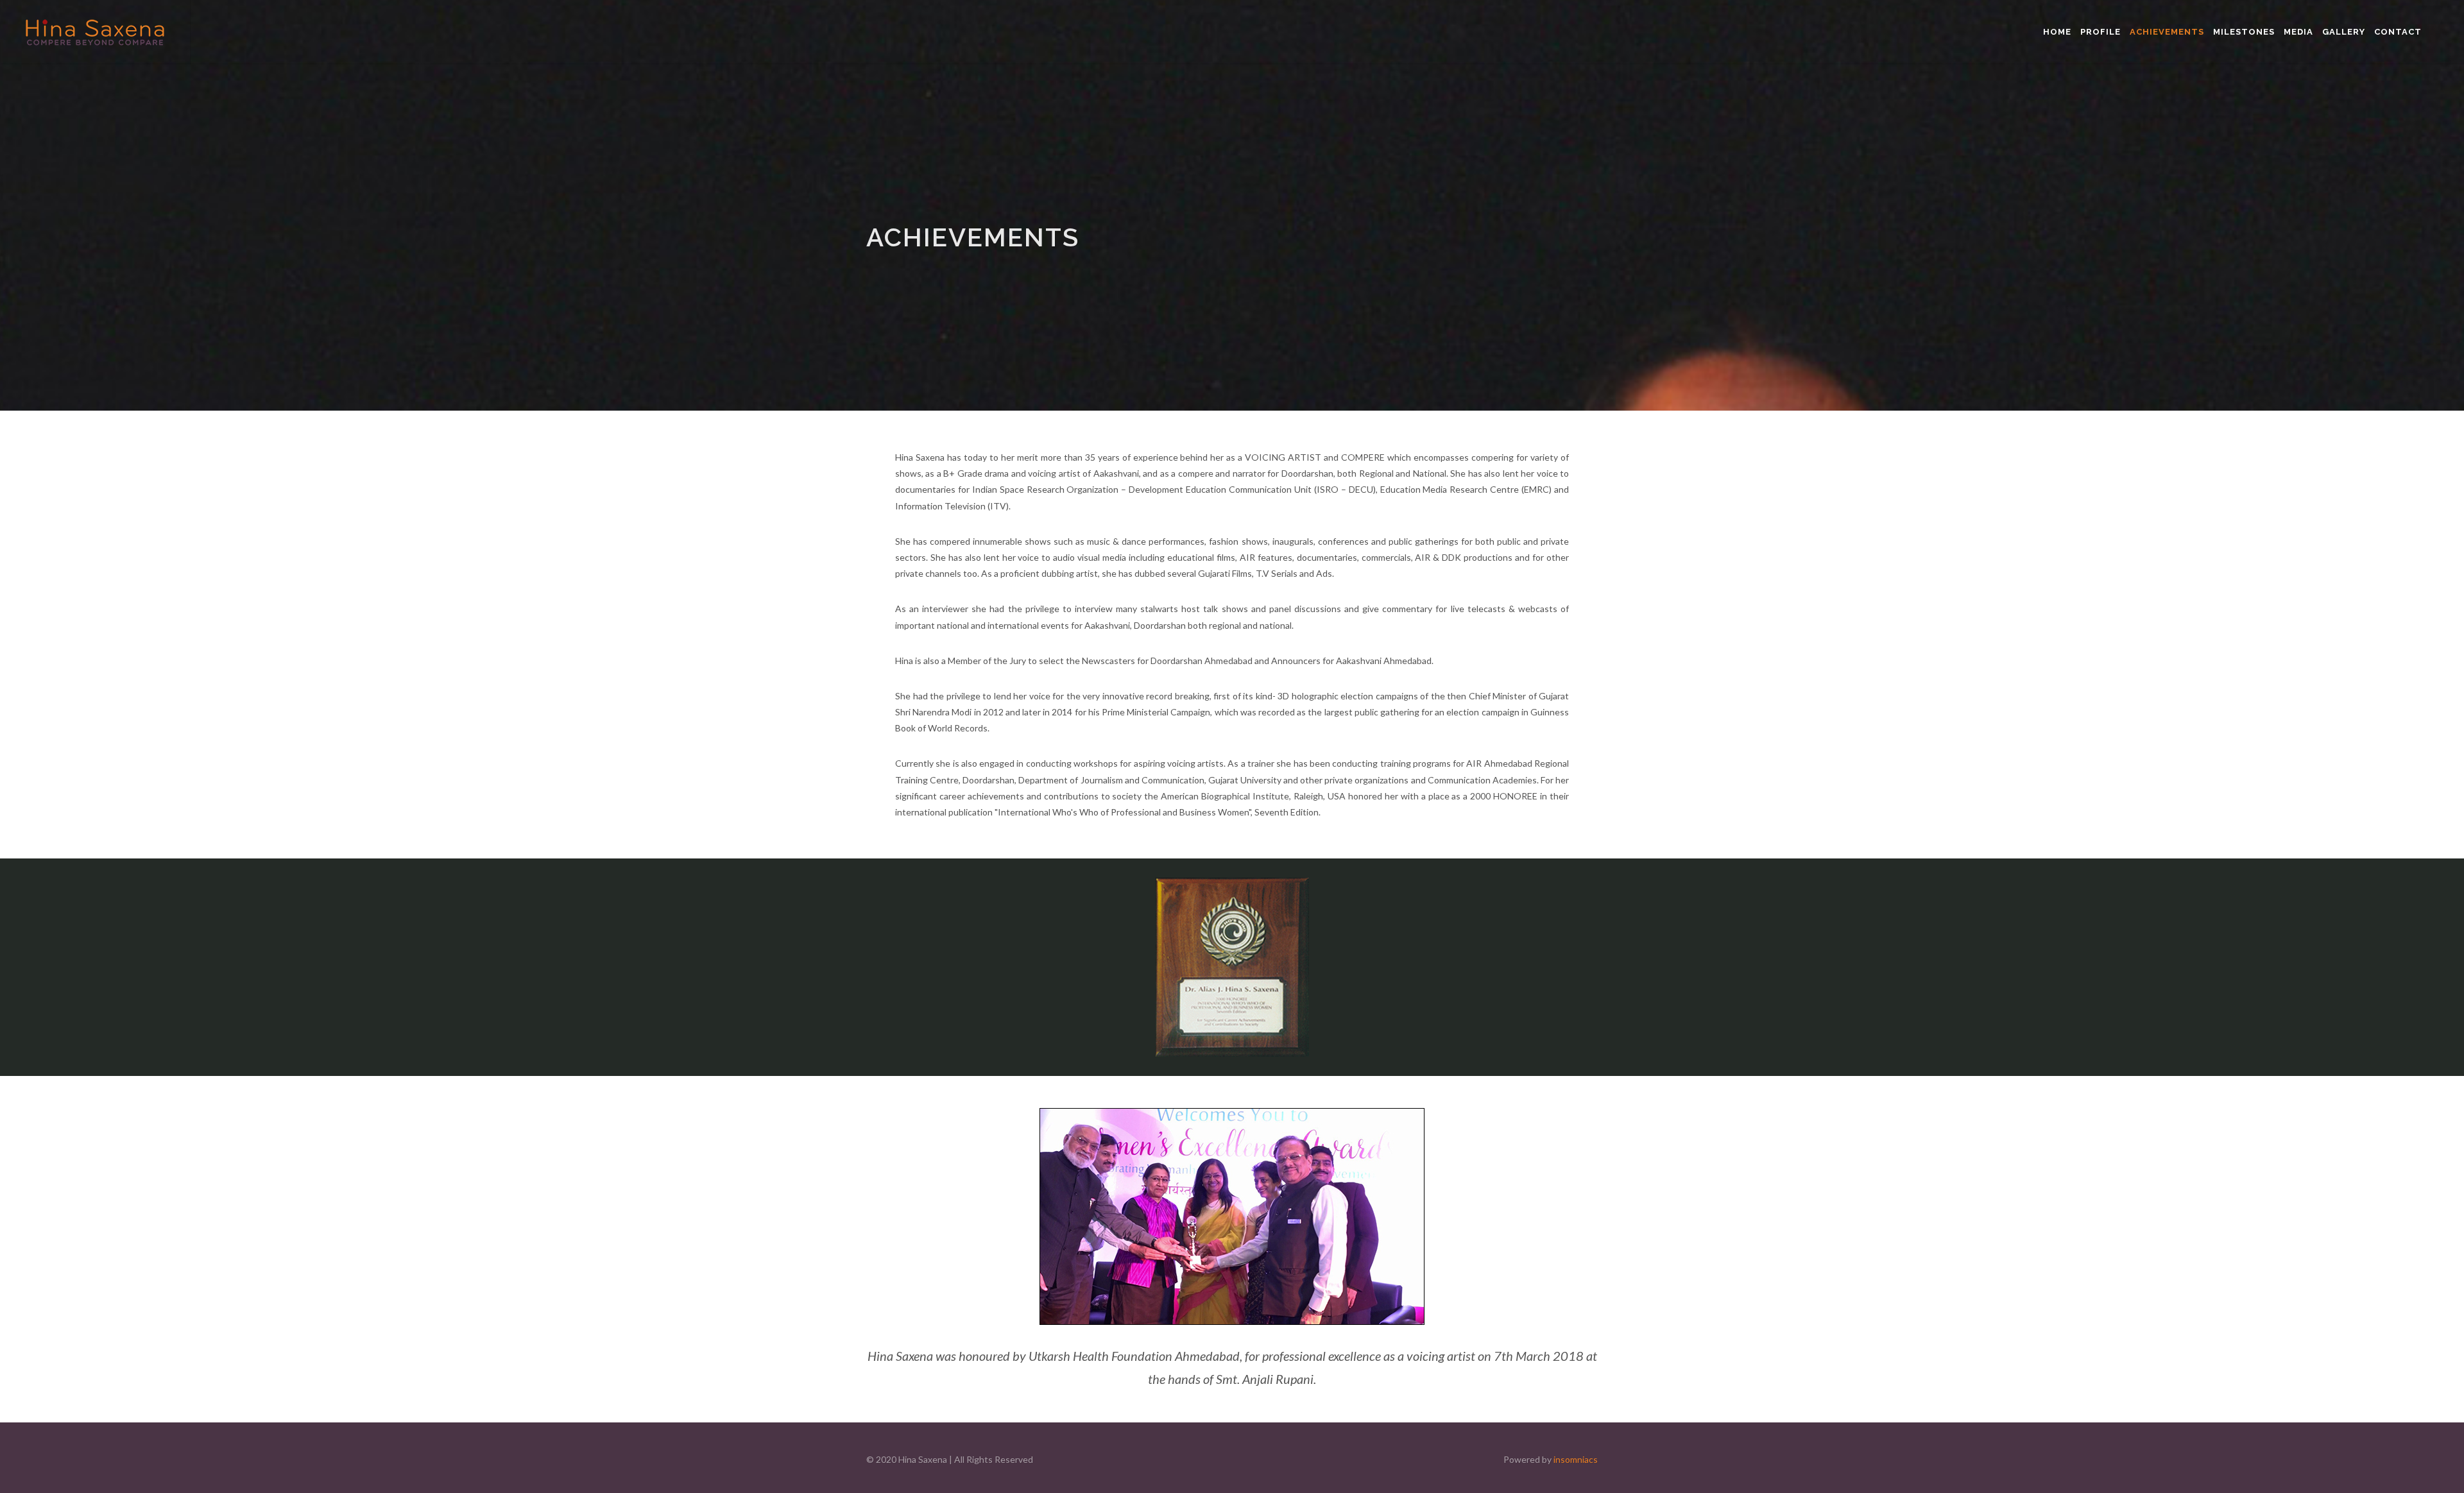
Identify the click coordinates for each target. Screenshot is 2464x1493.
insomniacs (1576, 1459)
